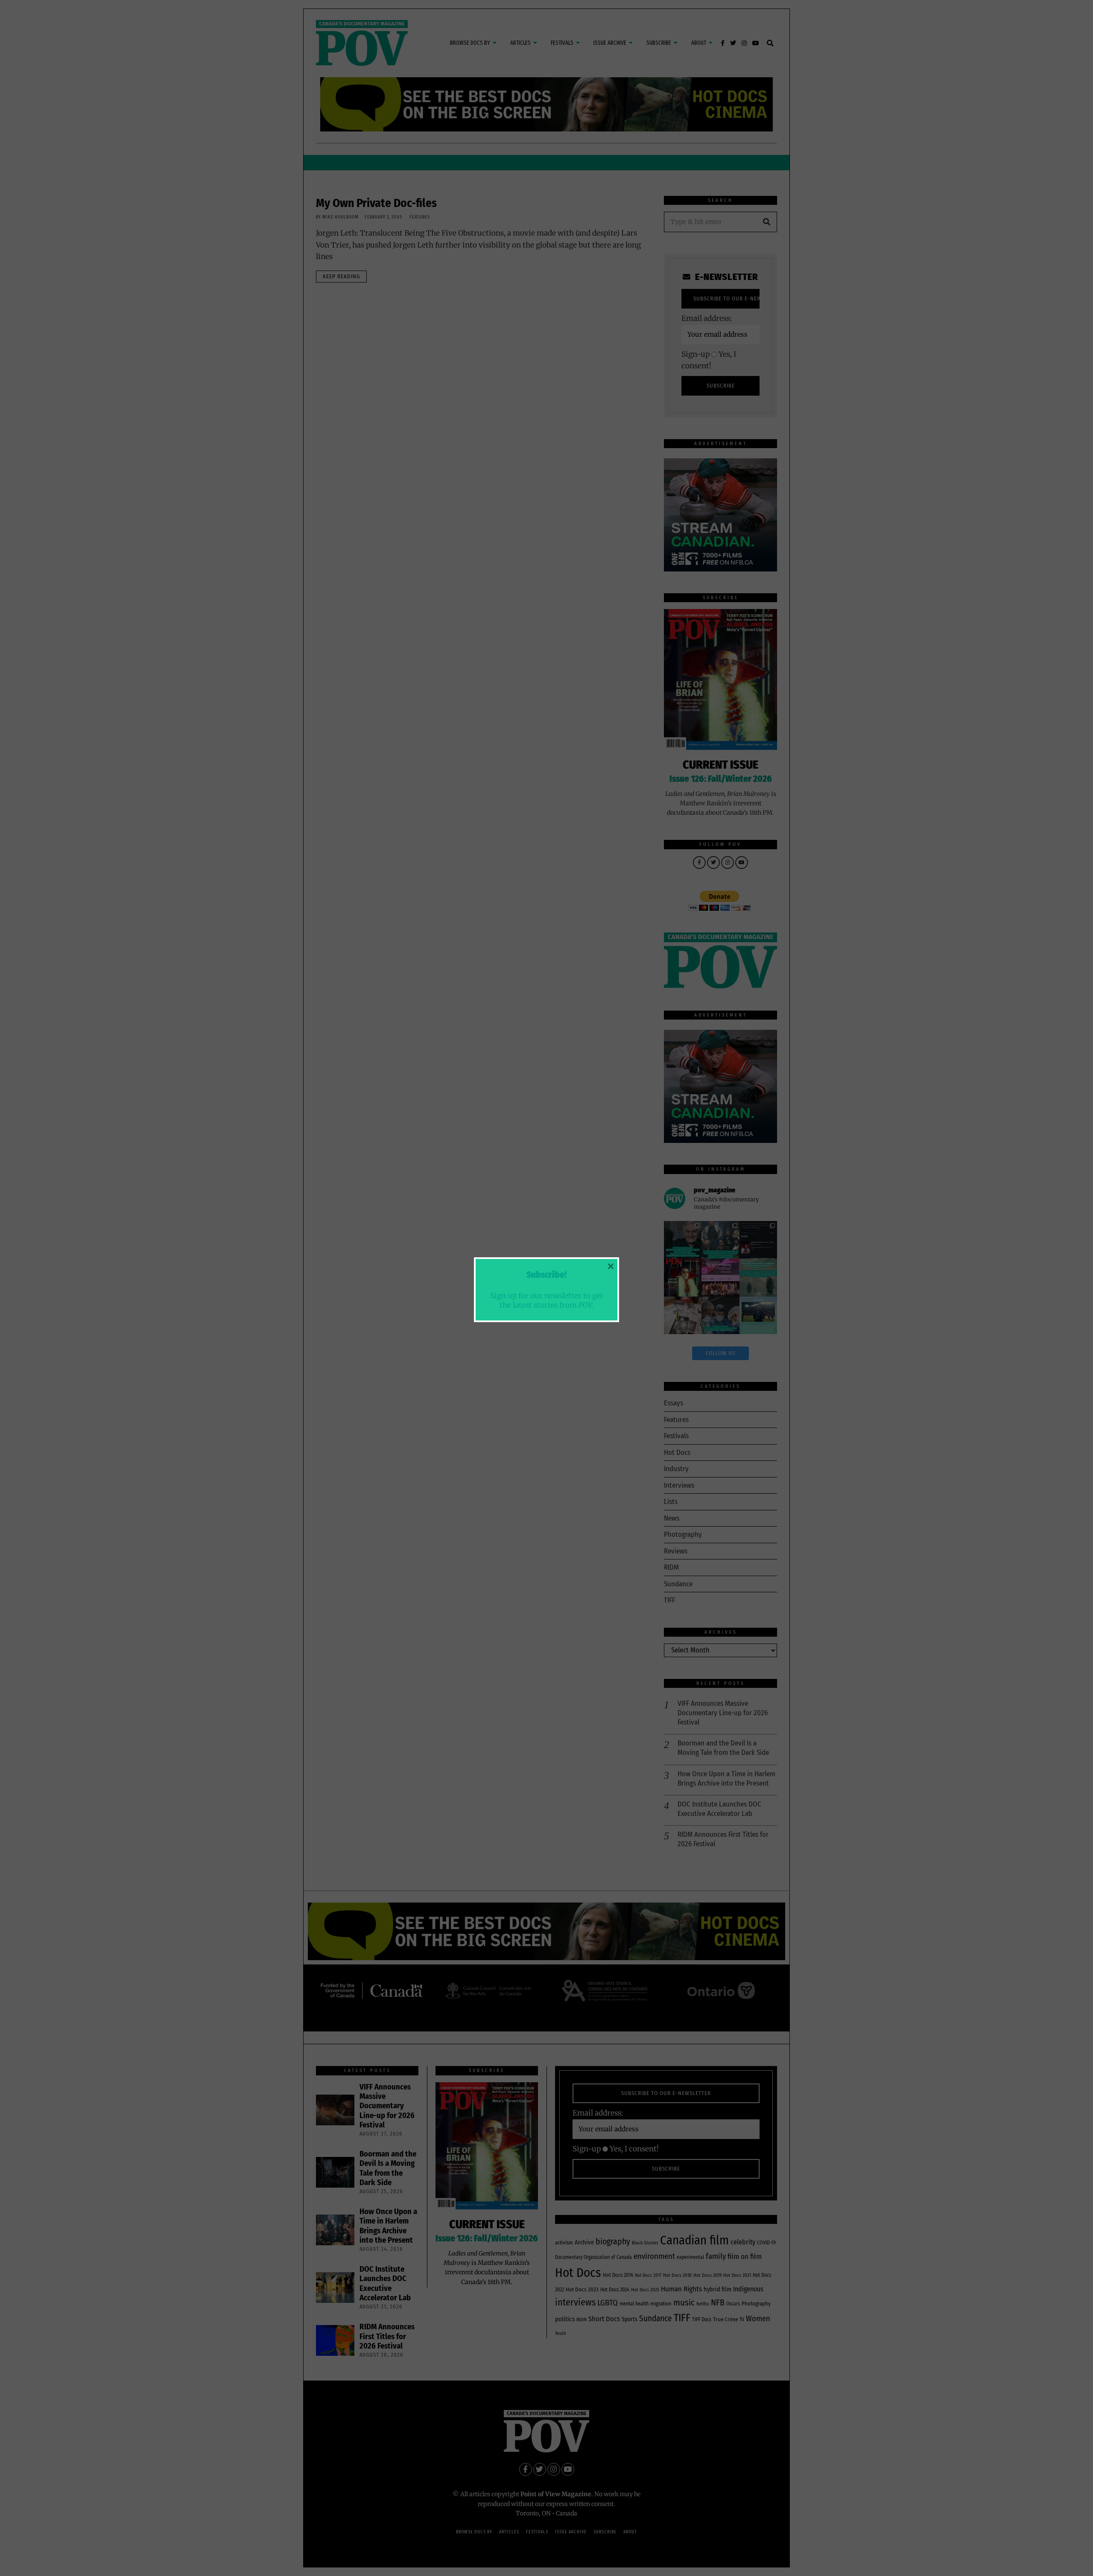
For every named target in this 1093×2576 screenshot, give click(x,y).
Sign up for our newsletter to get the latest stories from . (547, 1300)
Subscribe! (546, 1275)
